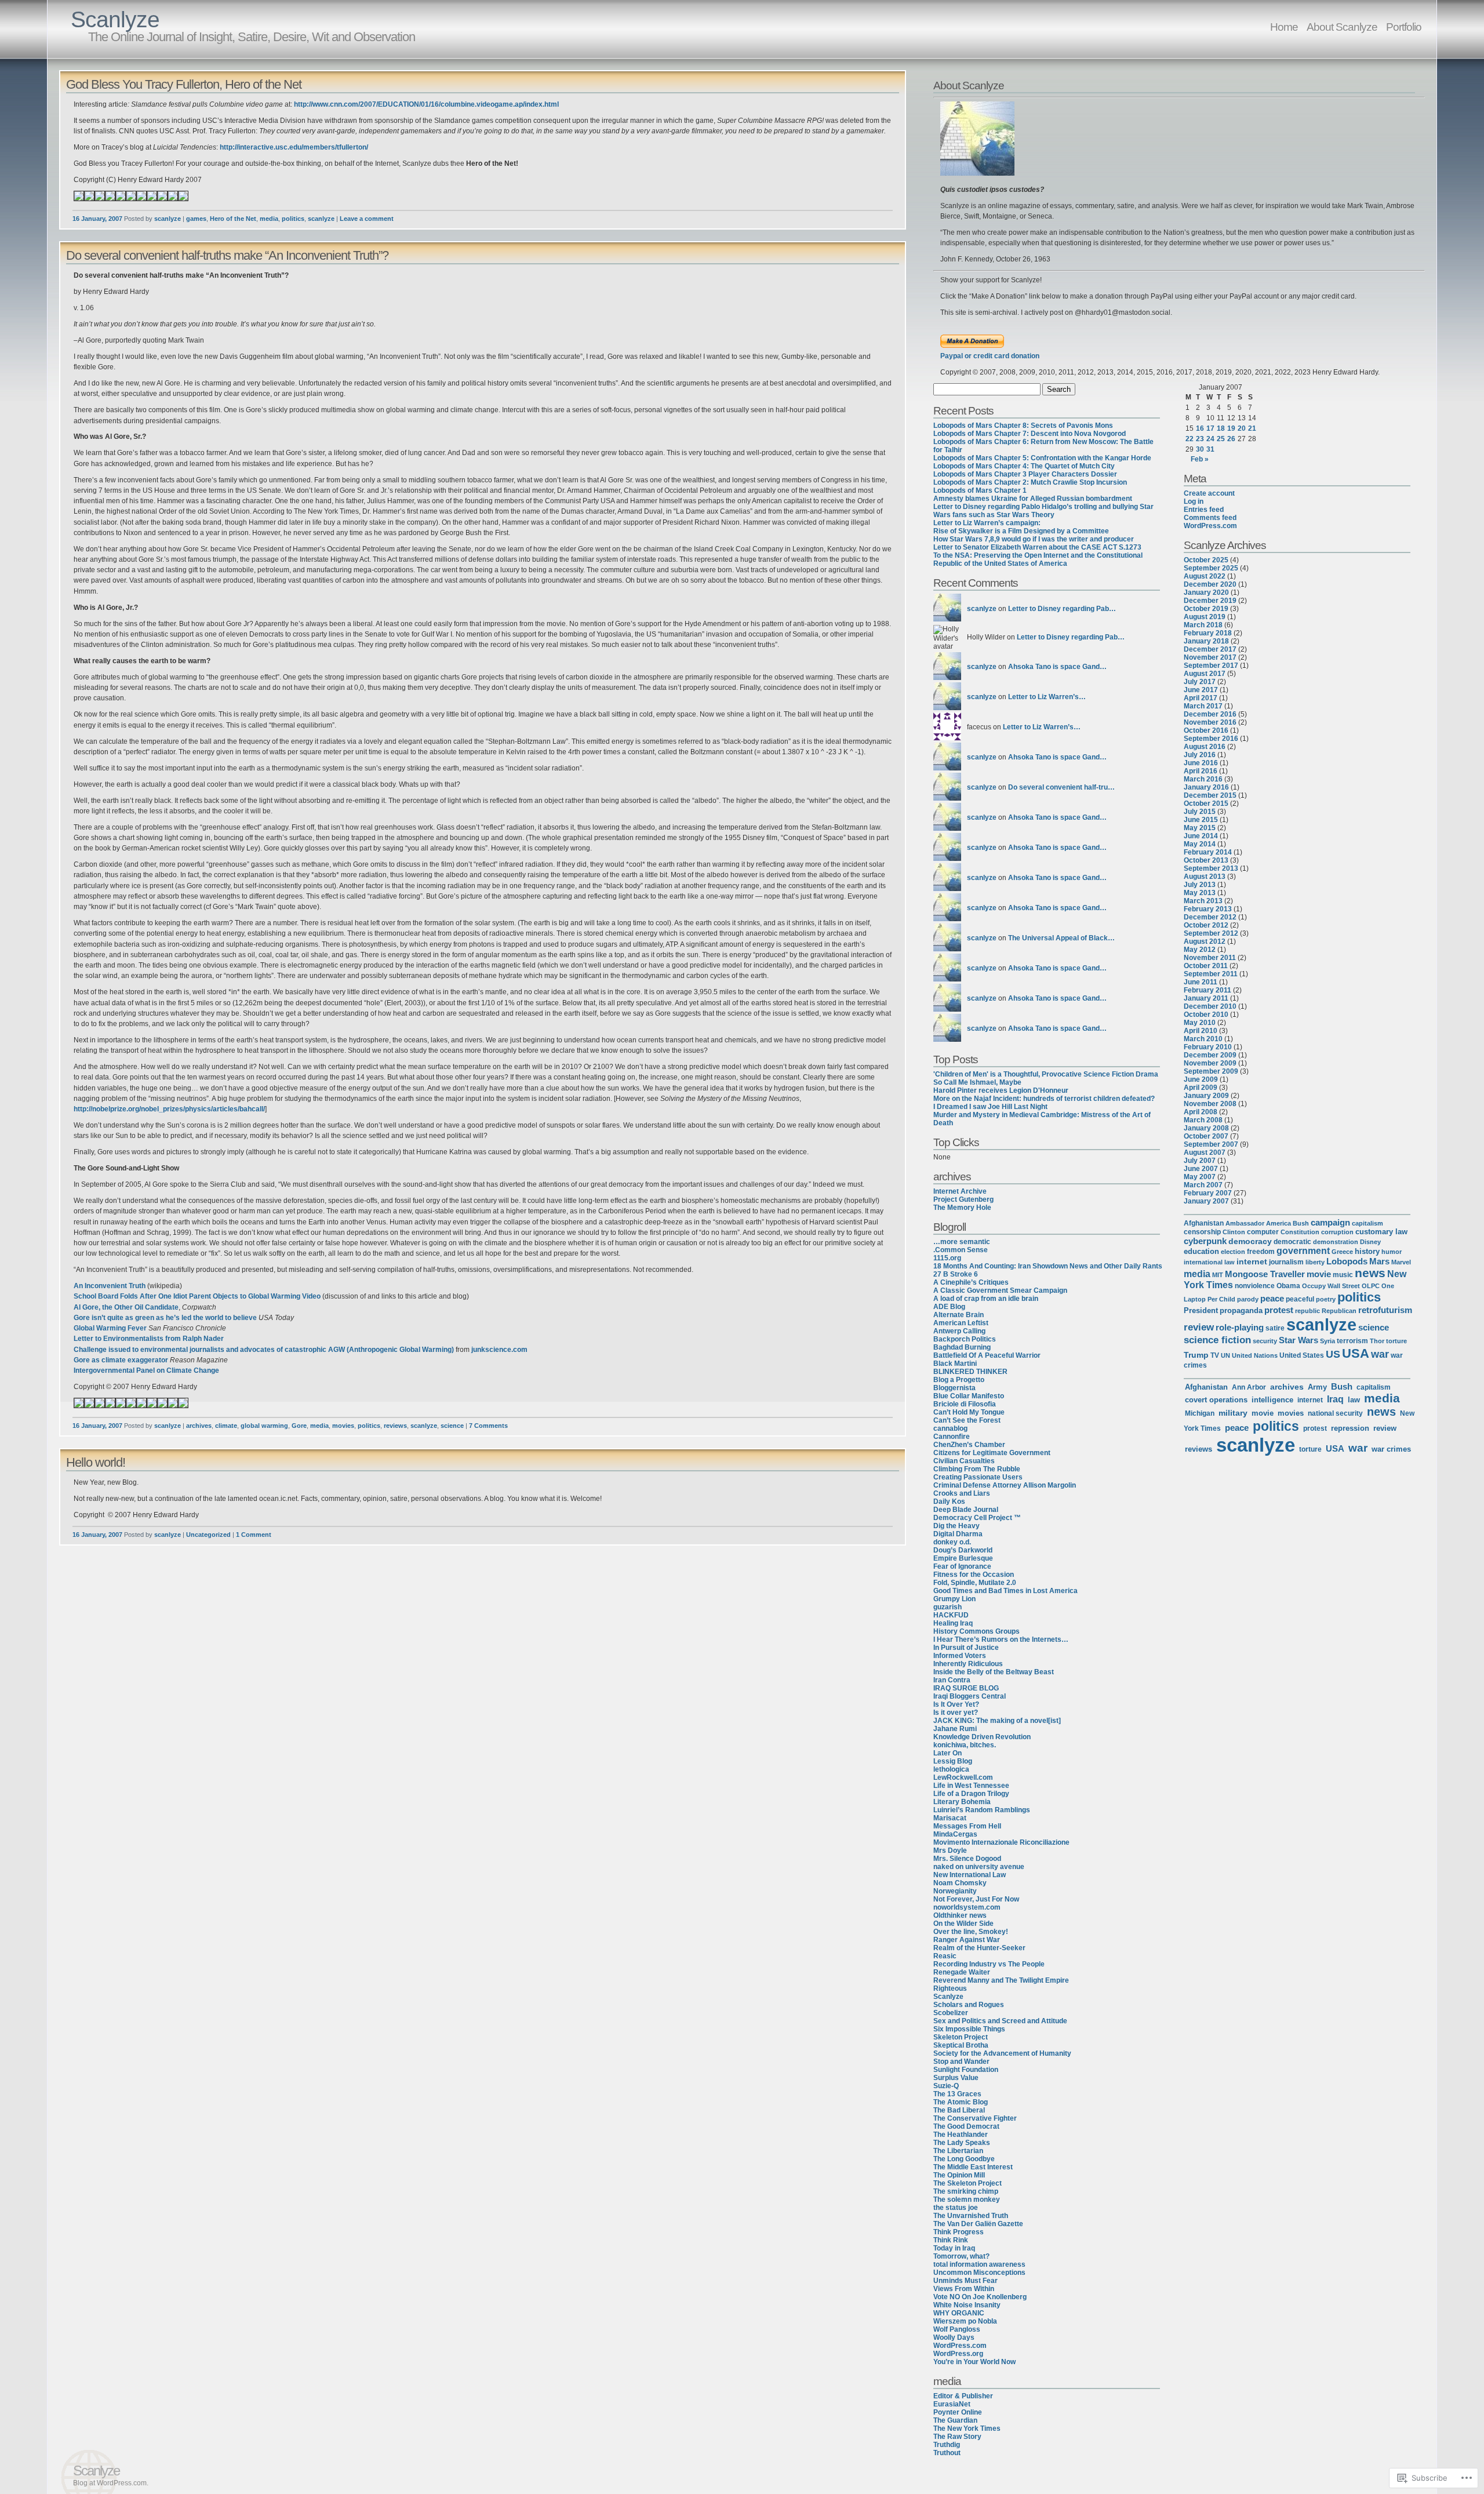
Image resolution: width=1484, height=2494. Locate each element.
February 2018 (1208, 633)
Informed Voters (960, 1656)
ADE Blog (949, 1307)
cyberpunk (1205, 1241)
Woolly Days (954, 2337)
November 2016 (1210, 722)
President (1201, 1310)
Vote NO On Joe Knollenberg (980, 2297)
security (1265, 1341)
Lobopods (1347, 1261)
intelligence (1272, 1400)
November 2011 (1210, 958)
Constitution (1300, 1232)
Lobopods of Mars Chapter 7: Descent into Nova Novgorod (1030, 434)
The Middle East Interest (973, 2167)
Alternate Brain (959, 1315)
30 (1200, 449)
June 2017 (1201, 690)
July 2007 (1200, 1161)
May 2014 (1200, 844)
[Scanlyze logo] (977, 173)
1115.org (947, 1258)
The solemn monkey (967, 2199)
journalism (1286, 1262)
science (452, 1426)
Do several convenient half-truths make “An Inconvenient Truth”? (227, 255)
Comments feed (1210, 518)
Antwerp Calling (959, 1331)
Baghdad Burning (962, 1347)
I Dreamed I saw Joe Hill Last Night (990, 1107)
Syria (1327, 1341)
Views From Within (964, 2289)
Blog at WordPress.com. (111, 2483)
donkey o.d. (952, 1542)
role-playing (1240, 1328)
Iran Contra (952, 1680)
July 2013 (1200, 885)
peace (1272, 1298)
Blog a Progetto (959, 1380)
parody (1248, 1299)
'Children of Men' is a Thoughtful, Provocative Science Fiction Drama (1046, 1074)
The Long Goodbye (964, 2159)
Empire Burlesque (963, 1558)
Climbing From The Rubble (977, 1469)
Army (1317, 1387)
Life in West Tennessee (971, 1786)
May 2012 (1200, 950)
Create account (1209, 493)
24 (1210, 439)
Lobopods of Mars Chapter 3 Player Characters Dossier (1025, 474)
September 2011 (1211, 974)
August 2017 (1205, 674)
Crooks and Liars (962, 1493)
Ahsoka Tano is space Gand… (1057, 667)
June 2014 (1201, 836)
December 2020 (1210, 584)
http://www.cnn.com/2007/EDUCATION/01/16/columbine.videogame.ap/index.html (426, 104)
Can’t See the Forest (967, 1420)
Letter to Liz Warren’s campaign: (987, 523)
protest (1279, 1310)
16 (1200, 428)
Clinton (1234, 1232)
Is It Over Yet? (956, 1704)
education (1201, 1251)
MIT (1218, 1275)
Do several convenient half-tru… (1061, 787)
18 (1221, 428)
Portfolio (1404, 27)
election (1233, 1252)
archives (199, 1426)
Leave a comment (367, 219)
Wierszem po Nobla (965, 2321)
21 (1252, 428)
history (1367, 1251)
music (1343, 1275)
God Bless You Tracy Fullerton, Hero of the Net (184, 84)
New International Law (970, 1875)
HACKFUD (951, 1615)
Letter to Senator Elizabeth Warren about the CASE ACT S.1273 (1037, 547)
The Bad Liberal (959, 2110)
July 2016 (1200, 755)
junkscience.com (499, 1350)
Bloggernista (954, 1388)
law (1354, 1400)
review (1199, 1327)
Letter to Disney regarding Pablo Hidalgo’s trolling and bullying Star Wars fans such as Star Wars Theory (1043, 511)
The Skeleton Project (967, 2183)
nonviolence (1255, 1286)
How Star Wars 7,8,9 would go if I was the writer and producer (1034, 539)
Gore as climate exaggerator (121, 1360)
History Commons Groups (976, 1631)
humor (1392, 1252)
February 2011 (1207, 990)
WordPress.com (960, 2346)
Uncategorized (208, 1535)
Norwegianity (955, 1891)
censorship (1202, 1232)
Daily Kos (949, 1502)
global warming (264, 1426)
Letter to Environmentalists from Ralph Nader (149, 1339)
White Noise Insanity (967, 2305)
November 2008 (1210, 1104)
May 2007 (1200, 1177)
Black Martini (955, 1364)
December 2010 (1210, 1006)
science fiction (1217, 1340)
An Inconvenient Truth (110, 1286)
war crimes (1391, 1449)
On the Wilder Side (963, 1924)
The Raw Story (957, 2437)
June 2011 (1201, 982)
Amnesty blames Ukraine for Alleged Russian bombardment (1033, 499)
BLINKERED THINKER (970, 1372)
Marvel (1401, 1262)
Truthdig (947, 2445)
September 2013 (1211, 868)
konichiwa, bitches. (965, 1745)
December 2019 (1210, 601)
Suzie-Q (946, 2086)
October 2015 (1206, 804)
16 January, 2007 (97, 219)
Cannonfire (952, 1437)
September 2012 (1211, 933)
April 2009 (1201, 1088)
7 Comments (488, 1426)
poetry (1326, 1299)
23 (1200, 439)
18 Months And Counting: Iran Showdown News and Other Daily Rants (1048, 1266)
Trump (1196, 1355)
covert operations (1216, 1400)
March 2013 (1203, 901)
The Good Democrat (966, 2126)
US (1333, 1354)
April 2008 (1201, 1112)
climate (226, 1426)
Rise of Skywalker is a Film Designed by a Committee (1021, 531)
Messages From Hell (967, 1826)
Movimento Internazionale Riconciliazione (1001, 1842)
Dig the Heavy (956, 1526)
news (1370, 1273)
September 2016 (1211, 739)
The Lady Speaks (962, 2143)
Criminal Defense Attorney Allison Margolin (1005, 1485)
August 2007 (1205, 1153)
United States (1302, 1355)
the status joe (956, 2208)
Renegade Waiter (962, 1972)
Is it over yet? (956, 1713)
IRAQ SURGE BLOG (966, 1688)
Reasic (945, 1956)
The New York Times (967, 2428)
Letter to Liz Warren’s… (1047, 697)
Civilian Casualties (964, 1461)
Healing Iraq (953, 1623)
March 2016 (1203, 779)
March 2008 (1203, 1120)
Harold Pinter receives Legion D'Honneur (1001, 1090)
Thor (1377, 1341)
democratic (1292, 1242)
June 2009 (1201, 1079)
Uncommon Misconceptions (979, 2273)
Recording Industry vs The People (989, 1964)
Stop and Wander (961, 2062)
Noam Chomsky (960, 1883)
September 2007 (1211, 1144)
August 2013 (1205, 877)
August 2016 (1205, 747)
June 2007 (1201, 1169)
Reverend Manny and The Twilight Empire (1001, 1980)
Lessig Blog (953, 1761)
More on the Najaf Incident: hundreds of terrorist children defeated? (1044, 1099)
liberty (1315, 1262)
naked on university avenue (979, 1867)
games (196, 219)
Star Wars (1298, 1340)
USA (1356, 1353)
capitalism (1367, 1223)
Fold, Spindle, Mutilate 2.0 (975, 1583)
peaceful (1300, 1299)
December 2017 (1210, 649)
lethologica (951, 1769)
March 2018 (1203, 625)
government (1303, 1251)
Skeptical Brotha (961, 2045)
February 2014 (1208, 852)
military (1233, 1413)
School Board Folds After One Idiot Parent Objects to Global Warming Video (197, 1296)
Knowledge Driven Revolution (982, 1737)
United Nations (1255, 1355)
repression (1350, 1428)
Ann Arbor (1249, 1387)
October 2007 (1206, 1136)
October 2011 (1206, 966)
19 (1231, 428)
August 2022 (1205, 576)
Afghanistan (1204, 1223)
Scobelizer (951, 2013)
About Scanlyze (1342, 27)
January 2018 (1206, 641)
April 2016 (1201, 771)
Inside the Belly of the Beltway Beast (994, 1672)
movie (1319, 1274)
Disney (1370, 1242)
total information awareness (979, 2264)
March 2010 (1203, 1039)
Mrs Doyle (950, 1850)
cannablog (950, 1428)
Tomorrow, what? (961, 2256)
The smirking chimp (966, 2191)
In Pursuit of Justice (966, 1648)
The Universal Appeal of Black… (1061, 938)
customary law (1381, 1232)
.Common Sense (961, 1250)
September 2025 (1211, 568)
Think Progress (959, 2232)
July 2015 (1200, 812)
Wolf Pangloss (957, 2329)
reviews (395, 1426)
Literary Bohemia (962, 1802)
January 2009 (1206, 1096)
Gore (299, 1426)
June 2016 (1201, 763)
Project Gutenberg (963, 1199)
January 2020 (1206, 592)
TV (1215, 1355)
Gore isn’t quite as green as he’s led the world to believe (165, 1318)
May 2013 (1200, 893)
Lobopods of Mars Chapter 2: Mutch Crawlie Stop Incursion (1030, 482)
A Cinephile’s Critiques (971, 1282)
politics (293, 219)
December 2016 (1210, 714)
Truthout (947, 2453)
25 (1221, 439)
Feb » (1200, 459)
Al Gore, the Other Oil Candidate (126, 1307)
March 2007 (1203, 1185)
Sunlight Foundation (966, 2070)
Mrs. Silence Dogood (967, 1859)
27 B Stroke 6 (956, 1274)
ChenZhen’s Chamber (969, 1445)
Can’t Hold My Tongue (969, 1412)
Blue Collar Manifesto (969, 1396)
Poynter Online (958, 2412)
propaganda (1241, 1310)
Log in (1194, 501)
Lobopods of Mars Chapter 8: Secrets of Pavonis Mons (1023, 426)
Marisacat (950, 1818)
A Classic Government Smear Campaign (1000, 1290)
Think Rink (951, 2240)
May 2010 (1200, 1023)
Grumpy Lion (954, 1599)
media (269, 219)
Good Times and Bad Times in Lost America (1005, 1591)
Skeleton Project (961, 2037)
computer (1263, 1232)
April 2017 (1201, 698)
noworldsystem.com (967, 1907)
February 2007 (1208, 1193)
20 (1242, 428)
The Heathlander (961, 2135)
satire (1275, 1328)
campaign (1330, 1223)
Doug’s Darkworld (963, 1550)
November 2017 (1210, 657)
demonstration (1336, 1242)
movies (343, 1426)
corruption (1337, 1232)
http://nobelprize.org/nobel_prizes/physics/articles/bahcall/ (169, 1109)
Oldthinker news (960, 1915)
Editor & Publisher (963, 2396)
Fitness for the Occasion (974, 1575)
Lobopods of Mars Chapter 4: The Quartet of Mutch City (1024, 466)
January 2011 (1206, 998)
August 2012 (1205, 941)
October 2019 (1206, 609)
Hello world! (96, 1462)
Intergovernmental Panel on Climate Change (146, 1370)
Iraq (1335, 1399)
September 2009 (1211, 1071)
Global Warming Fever (110, 1328)
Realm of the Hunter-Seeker (979, 1948)
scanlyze (168, 219)
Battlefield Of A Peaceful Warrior (987, 1355)
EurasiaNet (952, 2404)
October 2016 (1206, 730)
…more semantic (962, 1242)
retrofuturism (1385, 1310)
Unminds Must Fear (965, 2281)
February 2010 (1208, 1047)
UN (1225, 1355)
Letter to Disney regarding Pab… (1062, 609)
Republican (1339, 1311)
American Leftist (961, 1323)
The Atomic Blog (961, 2102)
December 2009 (1210, 1055)
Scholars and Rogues (969, 2005)
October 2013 (1206, 860)
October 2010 (1206, 1015)
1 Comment (254, 1535)
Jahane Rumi (955, 1729)
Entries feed (1204, 510)
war (1380, 1354)
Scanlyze (115, 19)
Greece (1342, 1252)
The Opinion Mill (959, 2175)
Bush (1301, 1223)
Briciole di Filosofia (965, 1404)
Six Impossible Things (969, 2029)
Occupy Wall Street (1331, 1286)
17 (1210, 428)
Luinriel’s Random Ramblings (982, 1810)
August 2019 (1205, 617)
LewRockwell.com (963, 1777)
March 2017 (1203, 706)
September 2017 (1211, 666)
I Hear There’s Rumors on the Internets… (1001, 1639)
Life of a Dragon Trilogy (971, 1794)
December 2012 (1210, 917)
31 (1210, 449)
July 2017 (1200, 682)
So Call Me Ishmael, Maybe (977, 1082)
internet (1252, 1261)
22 (1190, 439)
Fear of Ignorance (962, 1566)
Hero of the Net (233, 219)
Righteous (950, 1988)
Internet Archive (960, 1191)
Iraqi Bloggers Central (970, 1696)
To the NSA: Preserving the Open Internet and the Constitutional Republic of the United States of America (1038, 559)
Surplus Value (956, 2078)
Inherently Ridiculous (968, 1664)
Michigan (1200, 1413)
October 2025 (1206, 560)
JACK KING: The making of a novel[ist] (997, 1721)
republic (1307, 1311)
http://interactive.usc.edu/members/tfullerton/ (294, 147)
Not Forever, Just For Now (976, 1899)
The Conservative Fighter (975, 2118)
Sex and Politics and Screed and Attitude (1000, 2021)
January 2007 (1206, 1201)
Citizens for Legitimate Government (992, 1453)
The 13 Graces (957, 2094)
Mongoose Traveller (1265, 1274)
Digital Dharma (958, 1534)
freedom (1261, 1252)
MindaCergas (955, 1834)
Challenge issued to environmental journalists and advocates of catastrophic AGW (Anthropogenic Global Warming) (264, 1350)
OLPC (1371, 1286)
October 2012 (1206, 925)
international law (1209, 1262)
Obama (1288, 1286)
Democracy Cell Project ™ (977, 1518)
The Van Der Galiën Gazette (978, 2224)
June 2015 (1201, 820)
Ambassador (1245, 1223)
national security (1335, 1413)
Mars (1379, 1261)
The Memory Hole (962, 1208)
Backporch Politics (965, 1339)
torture (1396, 1341)
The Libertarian (958, 2151)
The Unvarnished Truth (971, 2216)
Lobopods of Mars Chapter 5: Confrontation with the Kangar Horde (1042, 458)
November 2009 (1210, 1063)
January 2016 (1206, 787)
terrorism (1352, 1341)
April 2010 (1201, 1031)
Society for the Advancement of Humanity (1002, 2053)
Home (1284, 27)
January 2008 (1206, 1128)
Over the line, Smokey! (971, 1932)
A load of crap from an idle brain (986, 1299)
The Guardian (955, 2420)
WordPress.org (958, 2354)
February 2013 (1208, 909)
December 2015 (1210, 795)
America (1279, 1223)
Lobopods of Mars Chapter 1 (980, 490)
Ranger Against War (967, 1940)
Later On (947, 1753)
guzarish (947, 1607)
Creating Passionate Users (978, 1477)
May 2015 (1200, 828)
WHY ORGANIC (959, 2313)
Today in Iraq (954, 2248)
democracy (1250, 1241)
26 (1231, 439)
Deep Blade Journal (966, 1510)
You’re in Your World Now (974, 2362)
